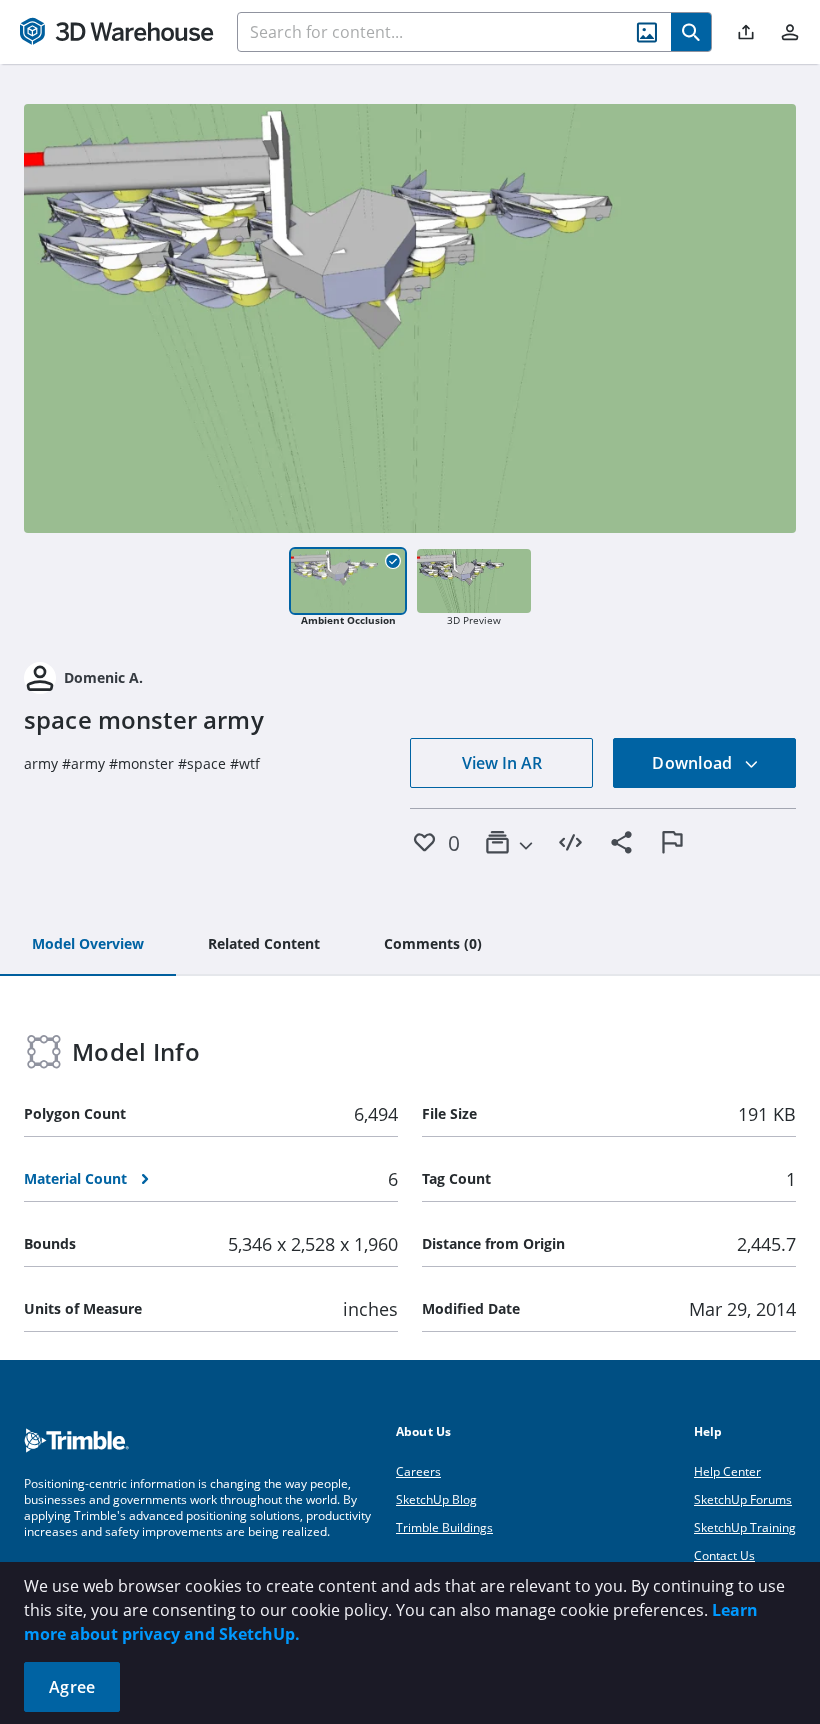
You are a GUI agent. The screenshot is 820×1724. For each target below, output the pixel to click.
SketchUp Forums (743, 1499)
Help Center (727, 1471)
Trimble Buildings (444, 1527)
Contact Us (724, 1555)
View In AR (502, 763)
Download (694, 763)
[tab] (88, 945)
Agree (72, 1687)
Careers (418, 1471)
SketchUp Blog (436, 1499)
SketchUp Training (745, 1527)
